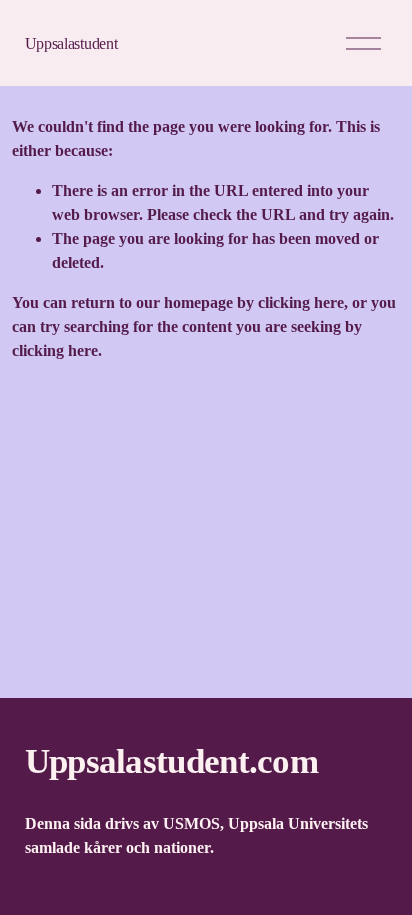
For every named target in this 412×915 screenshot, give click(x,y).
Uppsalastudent (71, 43)
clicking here (301, 302)
